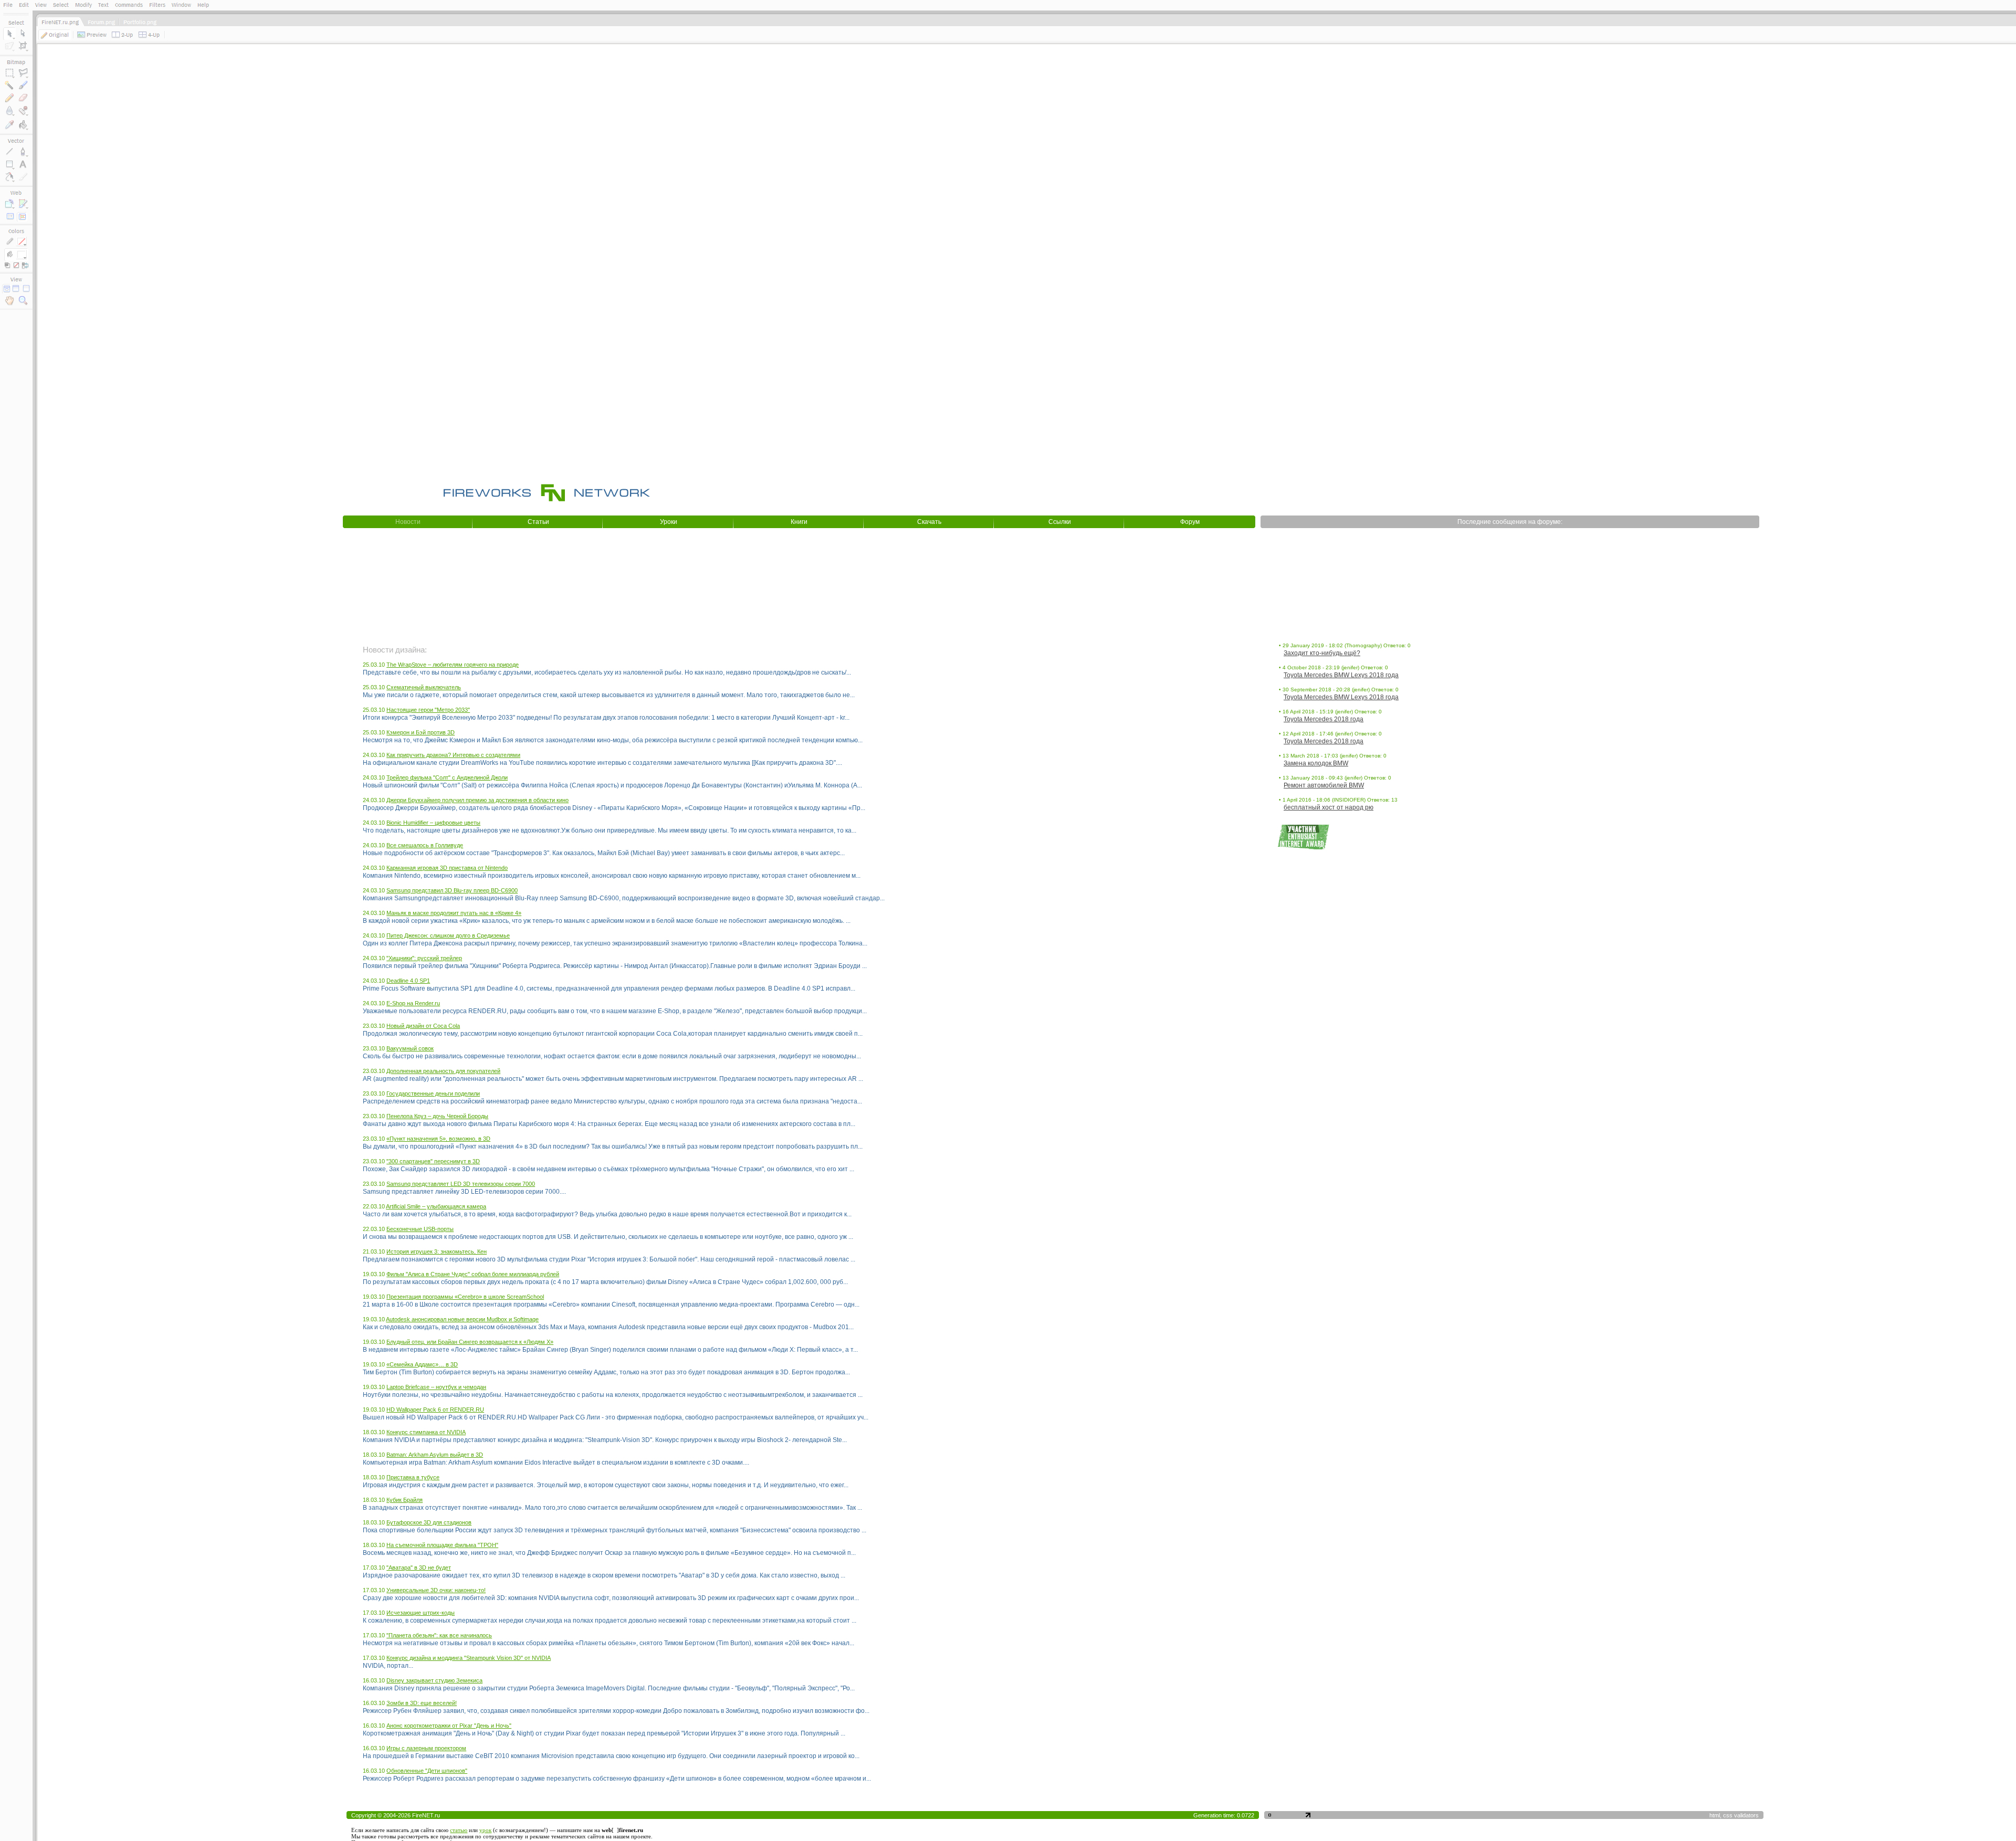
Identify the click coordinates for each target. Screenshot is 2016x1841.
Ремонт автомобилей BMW (1324, 785)
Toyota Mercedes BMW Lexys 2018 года (1341, 675)
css (1728, 1815)
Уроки (669, 522)
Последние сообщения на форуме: (1510, 522)
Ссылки (1060, 522)
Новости (408, 522)
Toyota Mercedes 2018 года (1324, 719)
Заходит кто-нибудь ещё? (1322, 653)
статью (459, 1830)
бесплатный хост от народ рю (1329, 807)
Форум (1190, 522)
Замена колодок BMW (1316, 763)
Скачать (929, 522)
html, (1716, 1815)
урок (485, 1830)
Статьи (538, 522)
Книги (799, 522)
